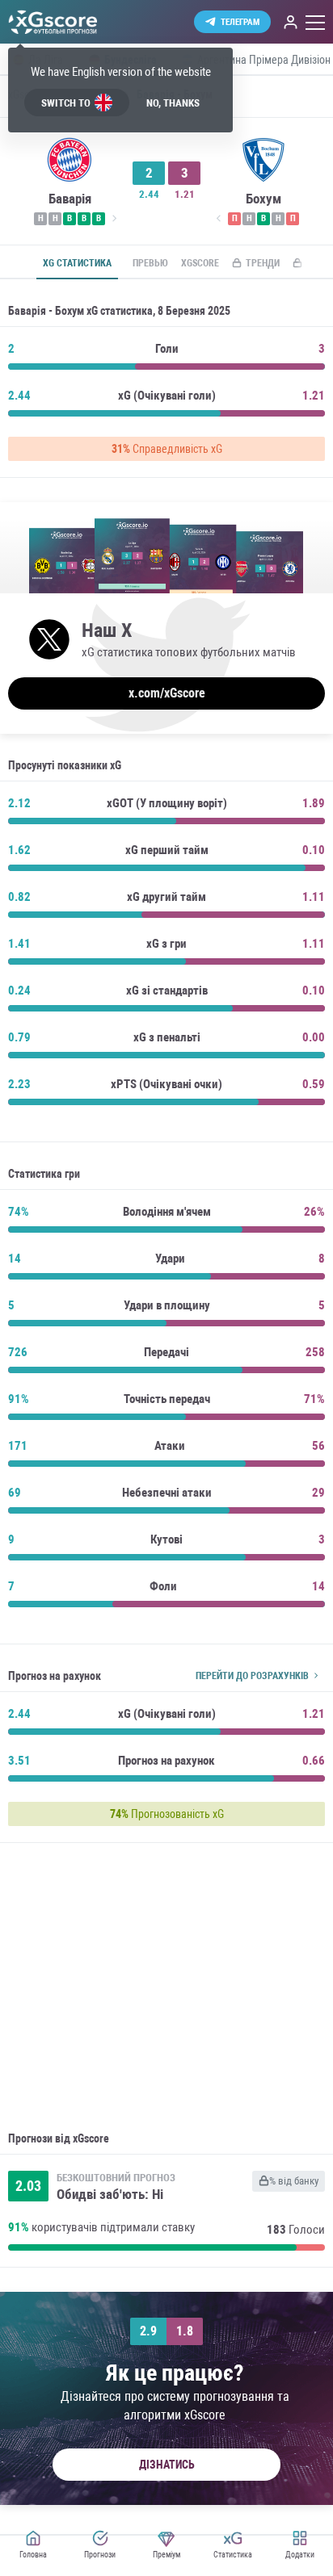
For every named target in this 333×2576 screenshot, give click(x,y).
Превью (150, 263)
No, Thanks (173, 103)
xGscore (200, 263)
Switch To (66, 103)
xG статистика (77, 263)
